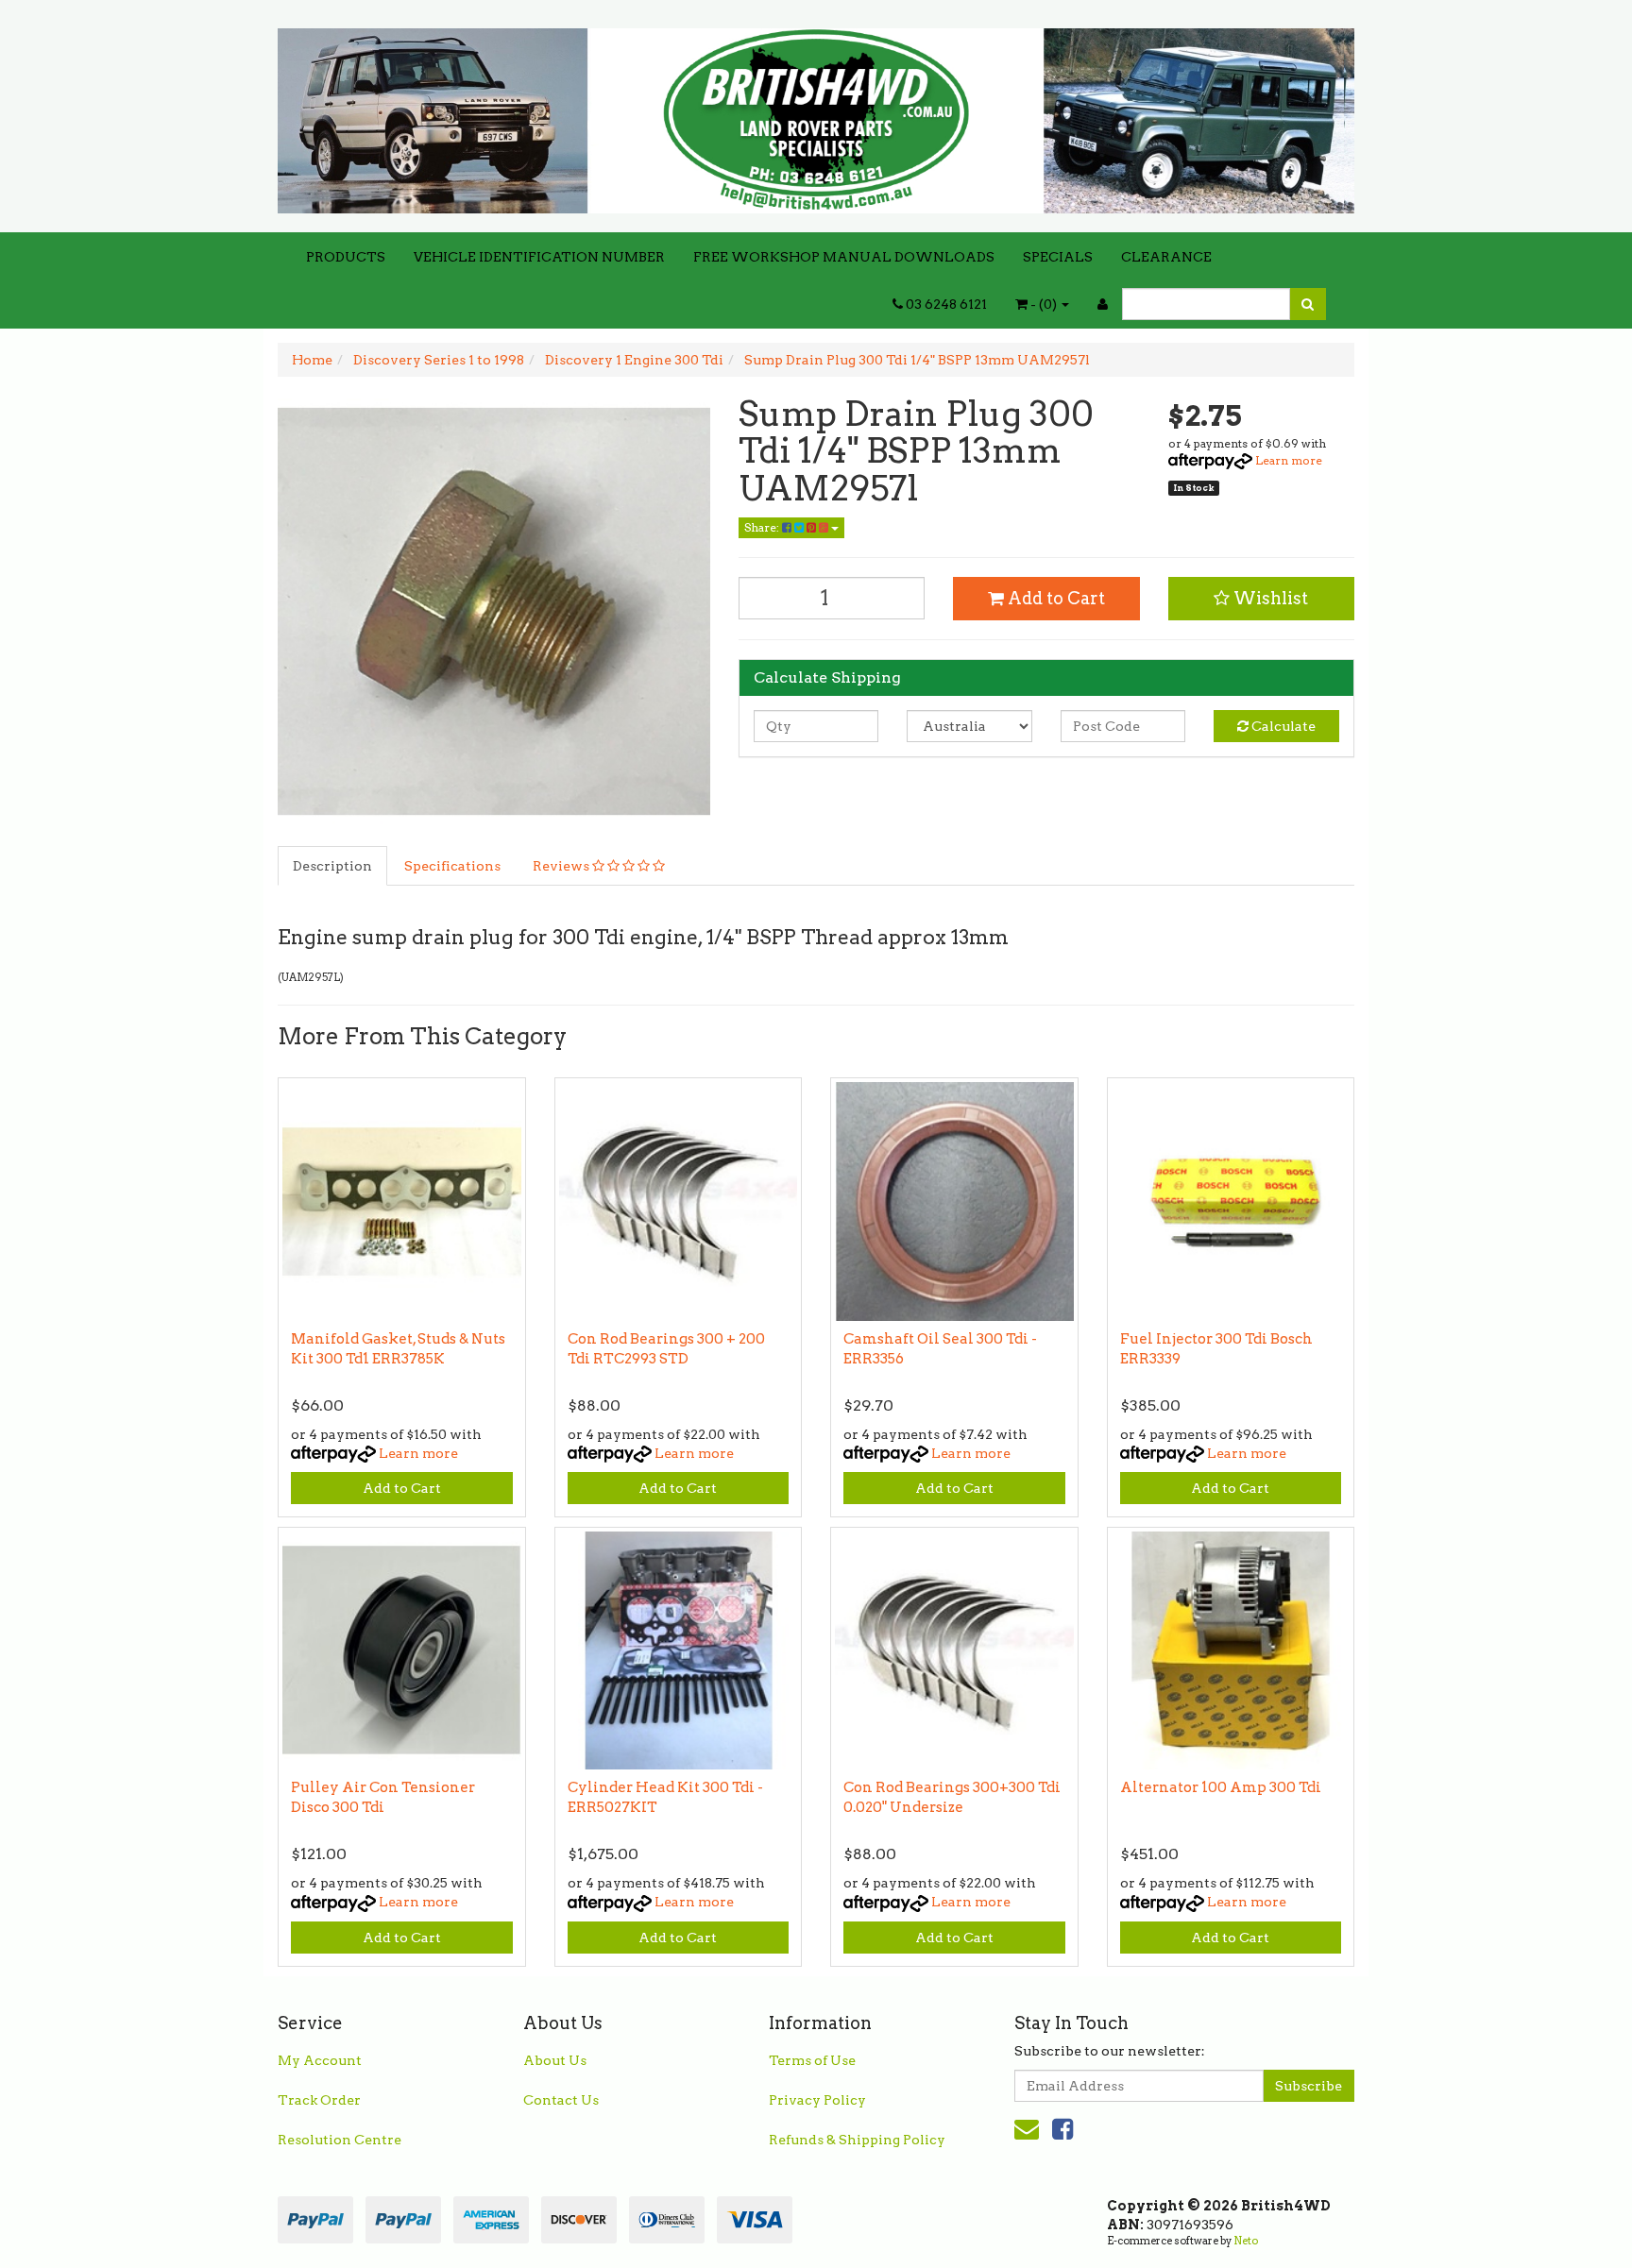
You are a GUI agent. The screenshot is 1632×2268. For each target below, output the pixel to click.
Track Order (319, 2100)
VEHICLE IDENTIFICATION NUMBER (539, 257)
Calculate (1282, 726)
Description (332, 866)
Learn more (1289, 460)
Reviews (562, 866)
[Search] (1308, 304)
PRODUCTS (346, 257)
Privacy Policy (817, 2100)
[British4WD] (816, 114)
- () (1044, 304)
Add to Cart (1054, 598)
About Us (555, 2060)
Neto (1246, 2241)
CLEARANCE (1166, 257)
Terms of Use (812, 2060)
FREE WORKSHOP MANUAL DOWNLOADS (844, 257)
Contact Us (561, 2100)
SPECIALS (1058, 257)
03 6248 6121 (945, 304)
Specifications (452, 866)
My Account (320, 2060)
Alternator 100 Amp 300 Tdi (1221, 1787)
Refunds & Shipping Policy (857, 2140)
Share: (763, 527)
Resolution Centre (340, 2140)
